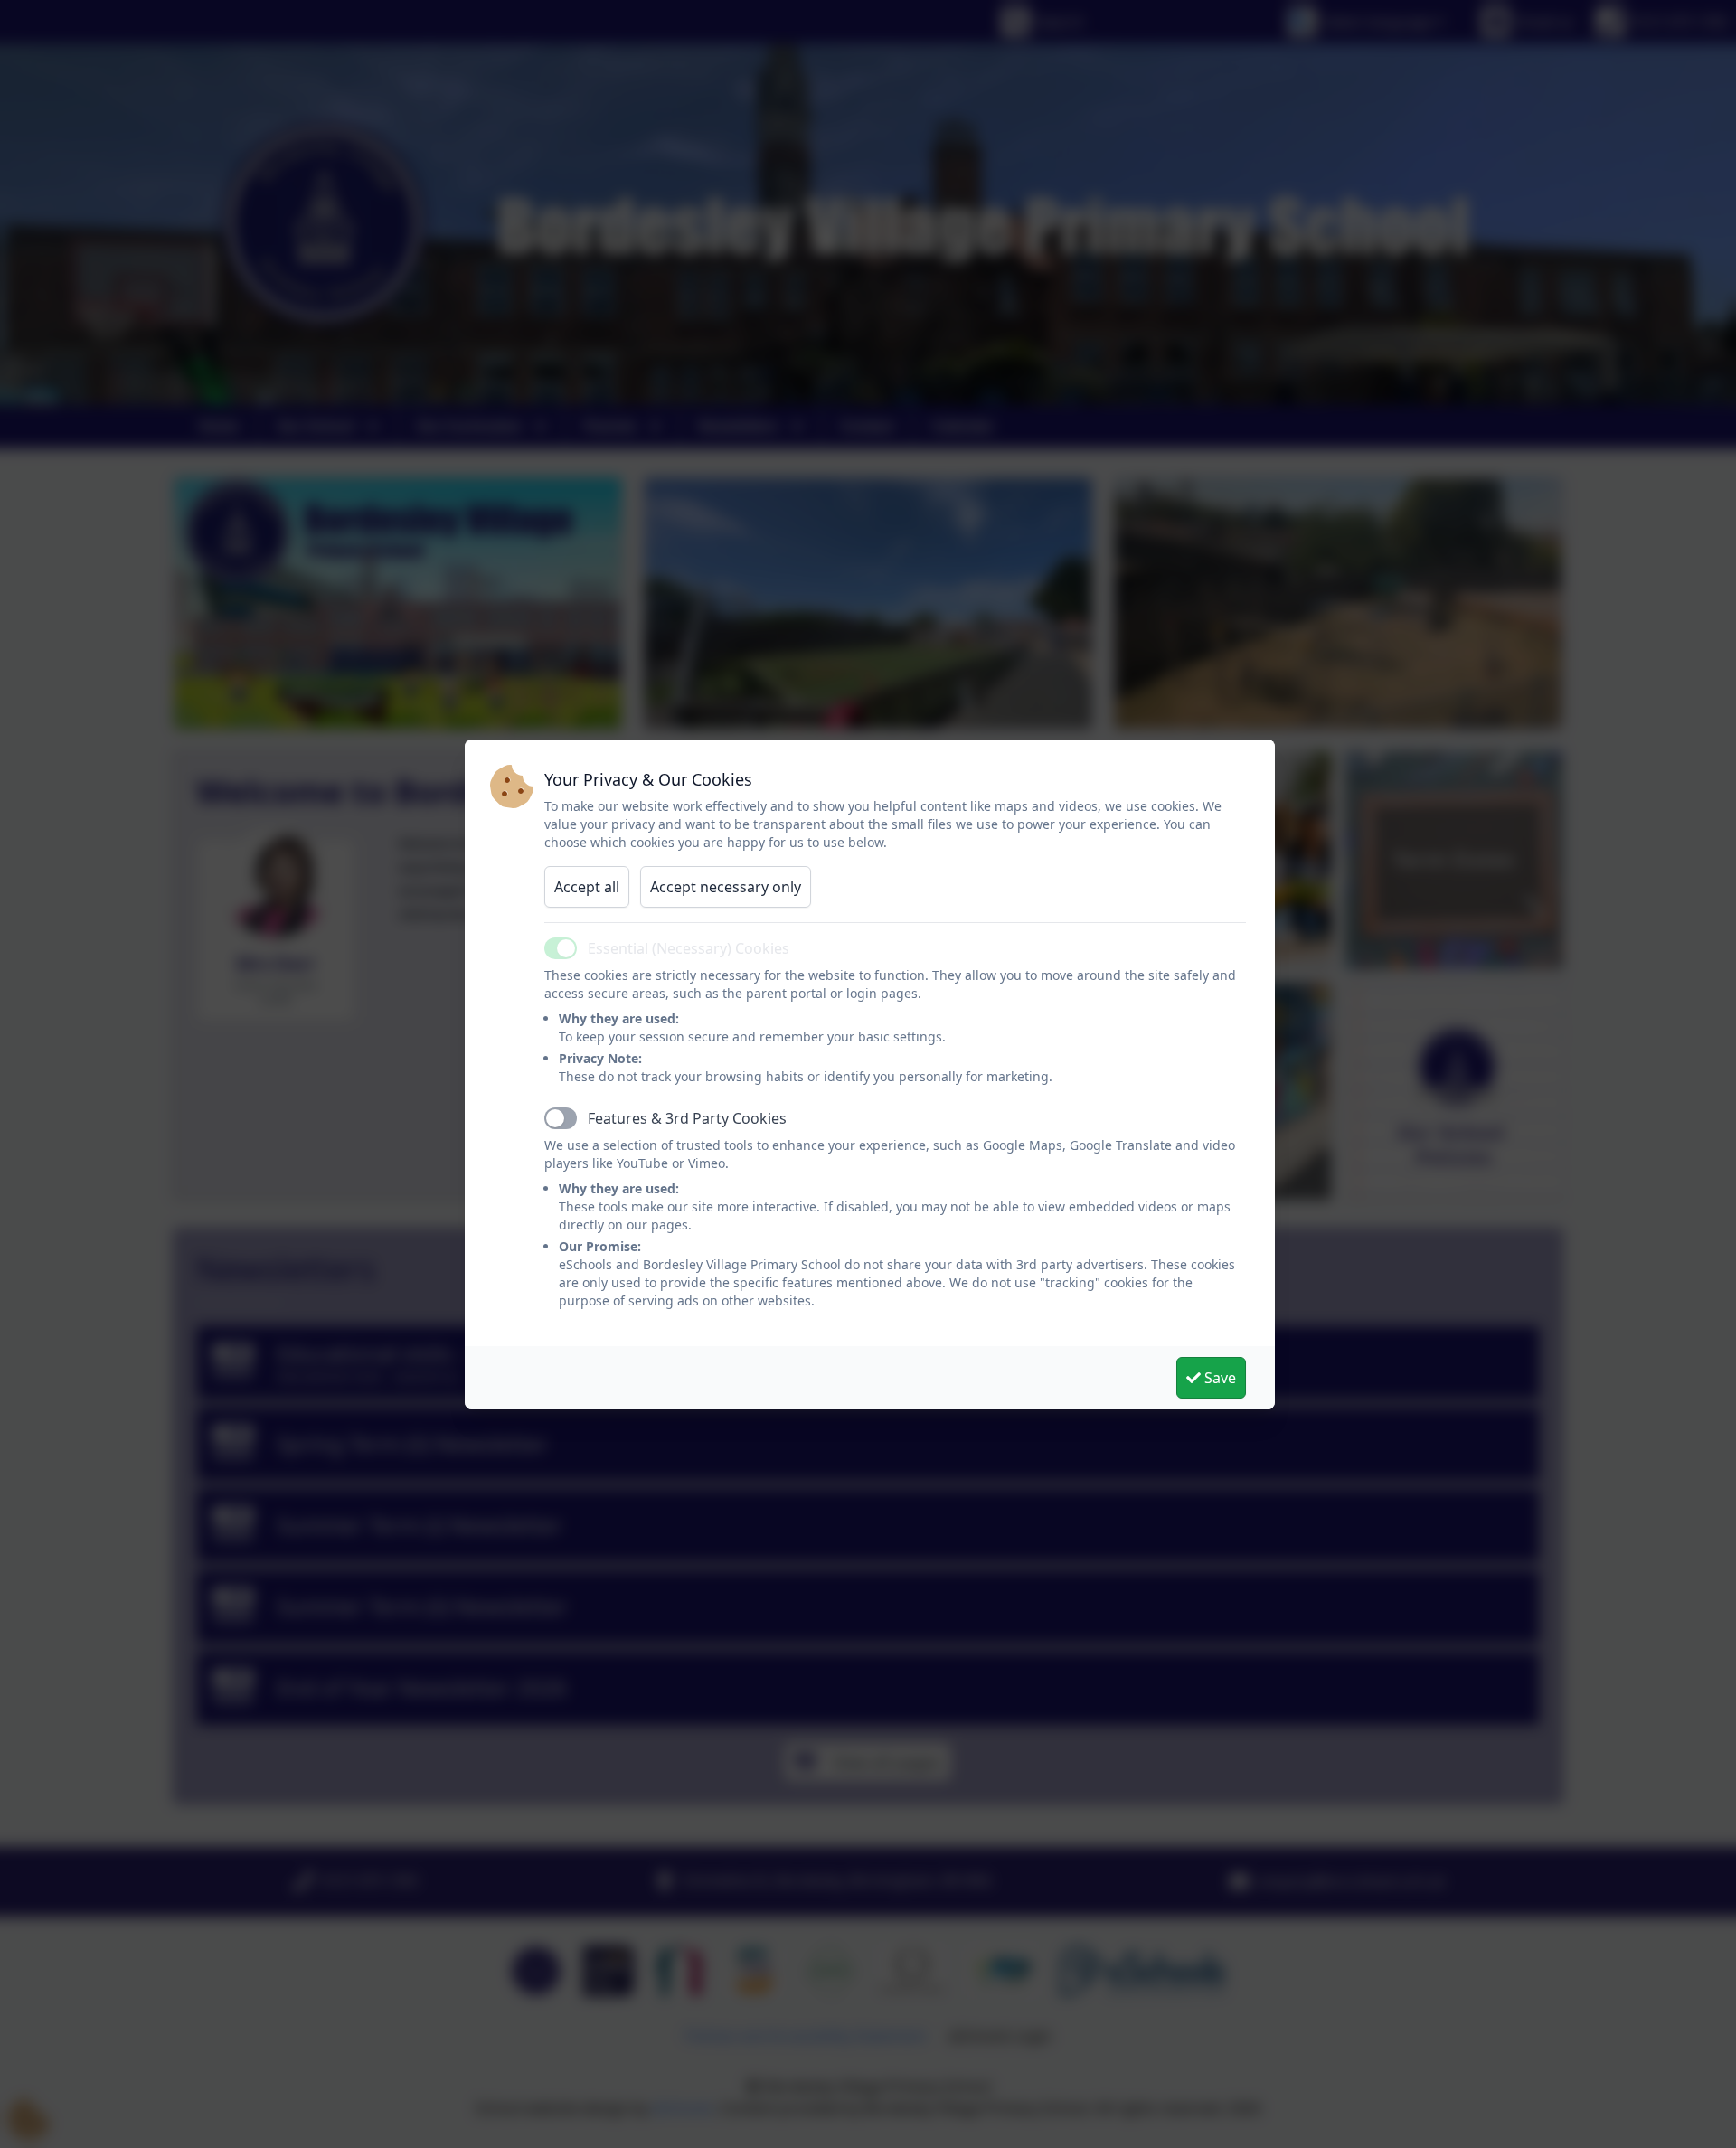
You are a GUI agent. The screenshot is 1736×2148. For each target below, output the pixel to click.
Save (1218, 1378)
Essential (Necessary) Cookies (689, 948)
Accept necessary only (726, 887)
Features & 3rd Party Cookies (687, 1118)
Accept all (587, 887)
